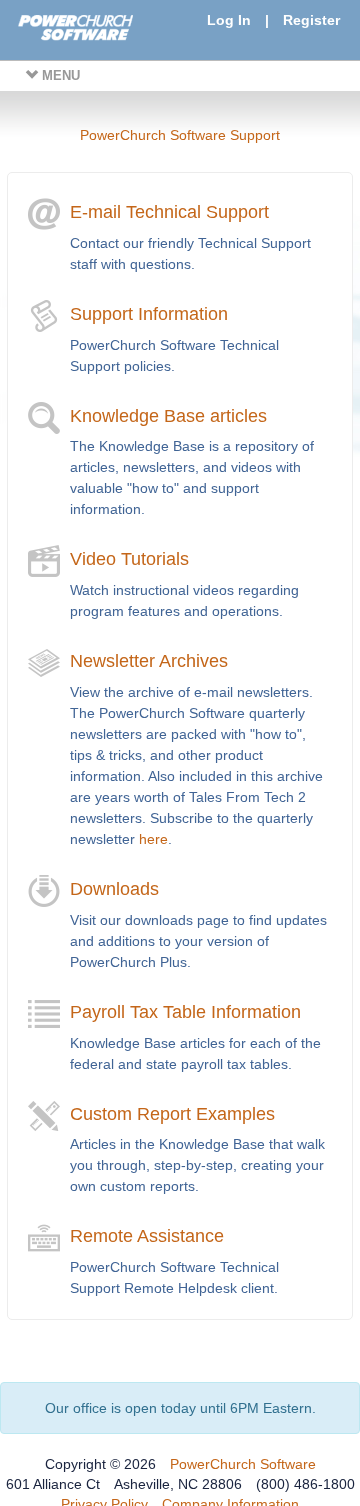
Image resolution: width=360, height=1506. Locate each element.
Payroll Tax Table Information (185, 1012)
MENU (59, 75)
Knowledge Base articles (168, 416)
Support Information (149, 314)
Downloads (114, 889)
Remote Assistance (147, 1236)
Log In (229, 20)
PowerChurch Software (243, 1464)
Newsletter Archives (149, 661)
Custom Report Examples (172, 1114)
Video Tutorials (129, 559)
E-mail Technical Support (169, 212)
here (153, 839)
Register (311, 20)
